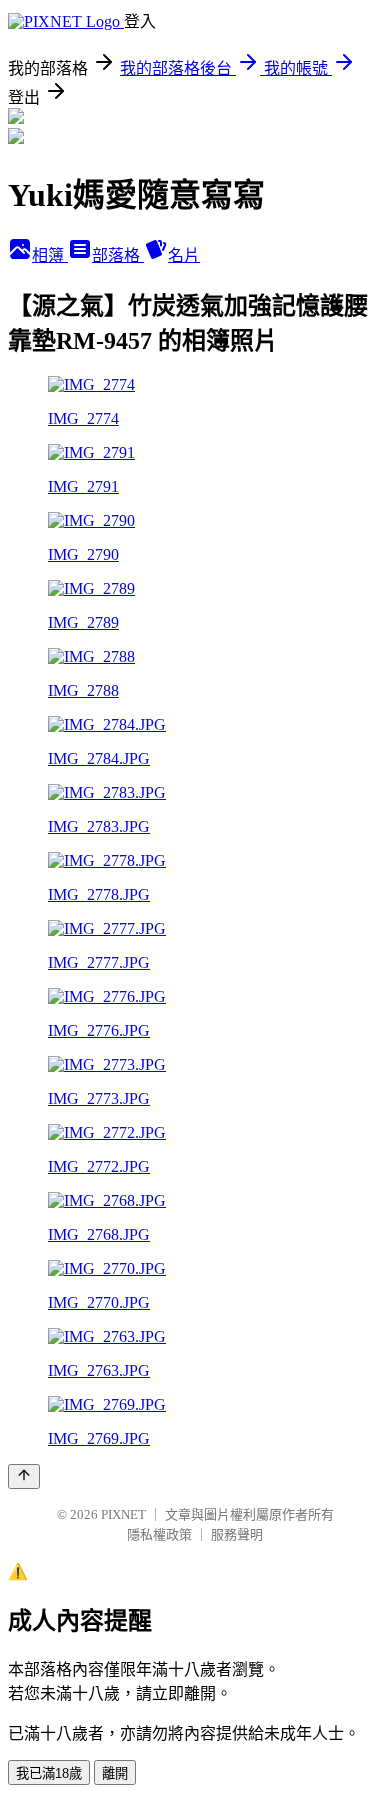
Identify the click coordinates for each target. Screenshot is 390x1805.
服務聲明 (237, 1534)
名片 (184, 255)
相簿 (50, 255)
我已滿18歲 (49, 1773)
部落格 (118, 255)
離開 (115, 1773)
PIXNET (123, 1514)
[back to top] (24, 1476)
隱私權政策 (159, 1534)
